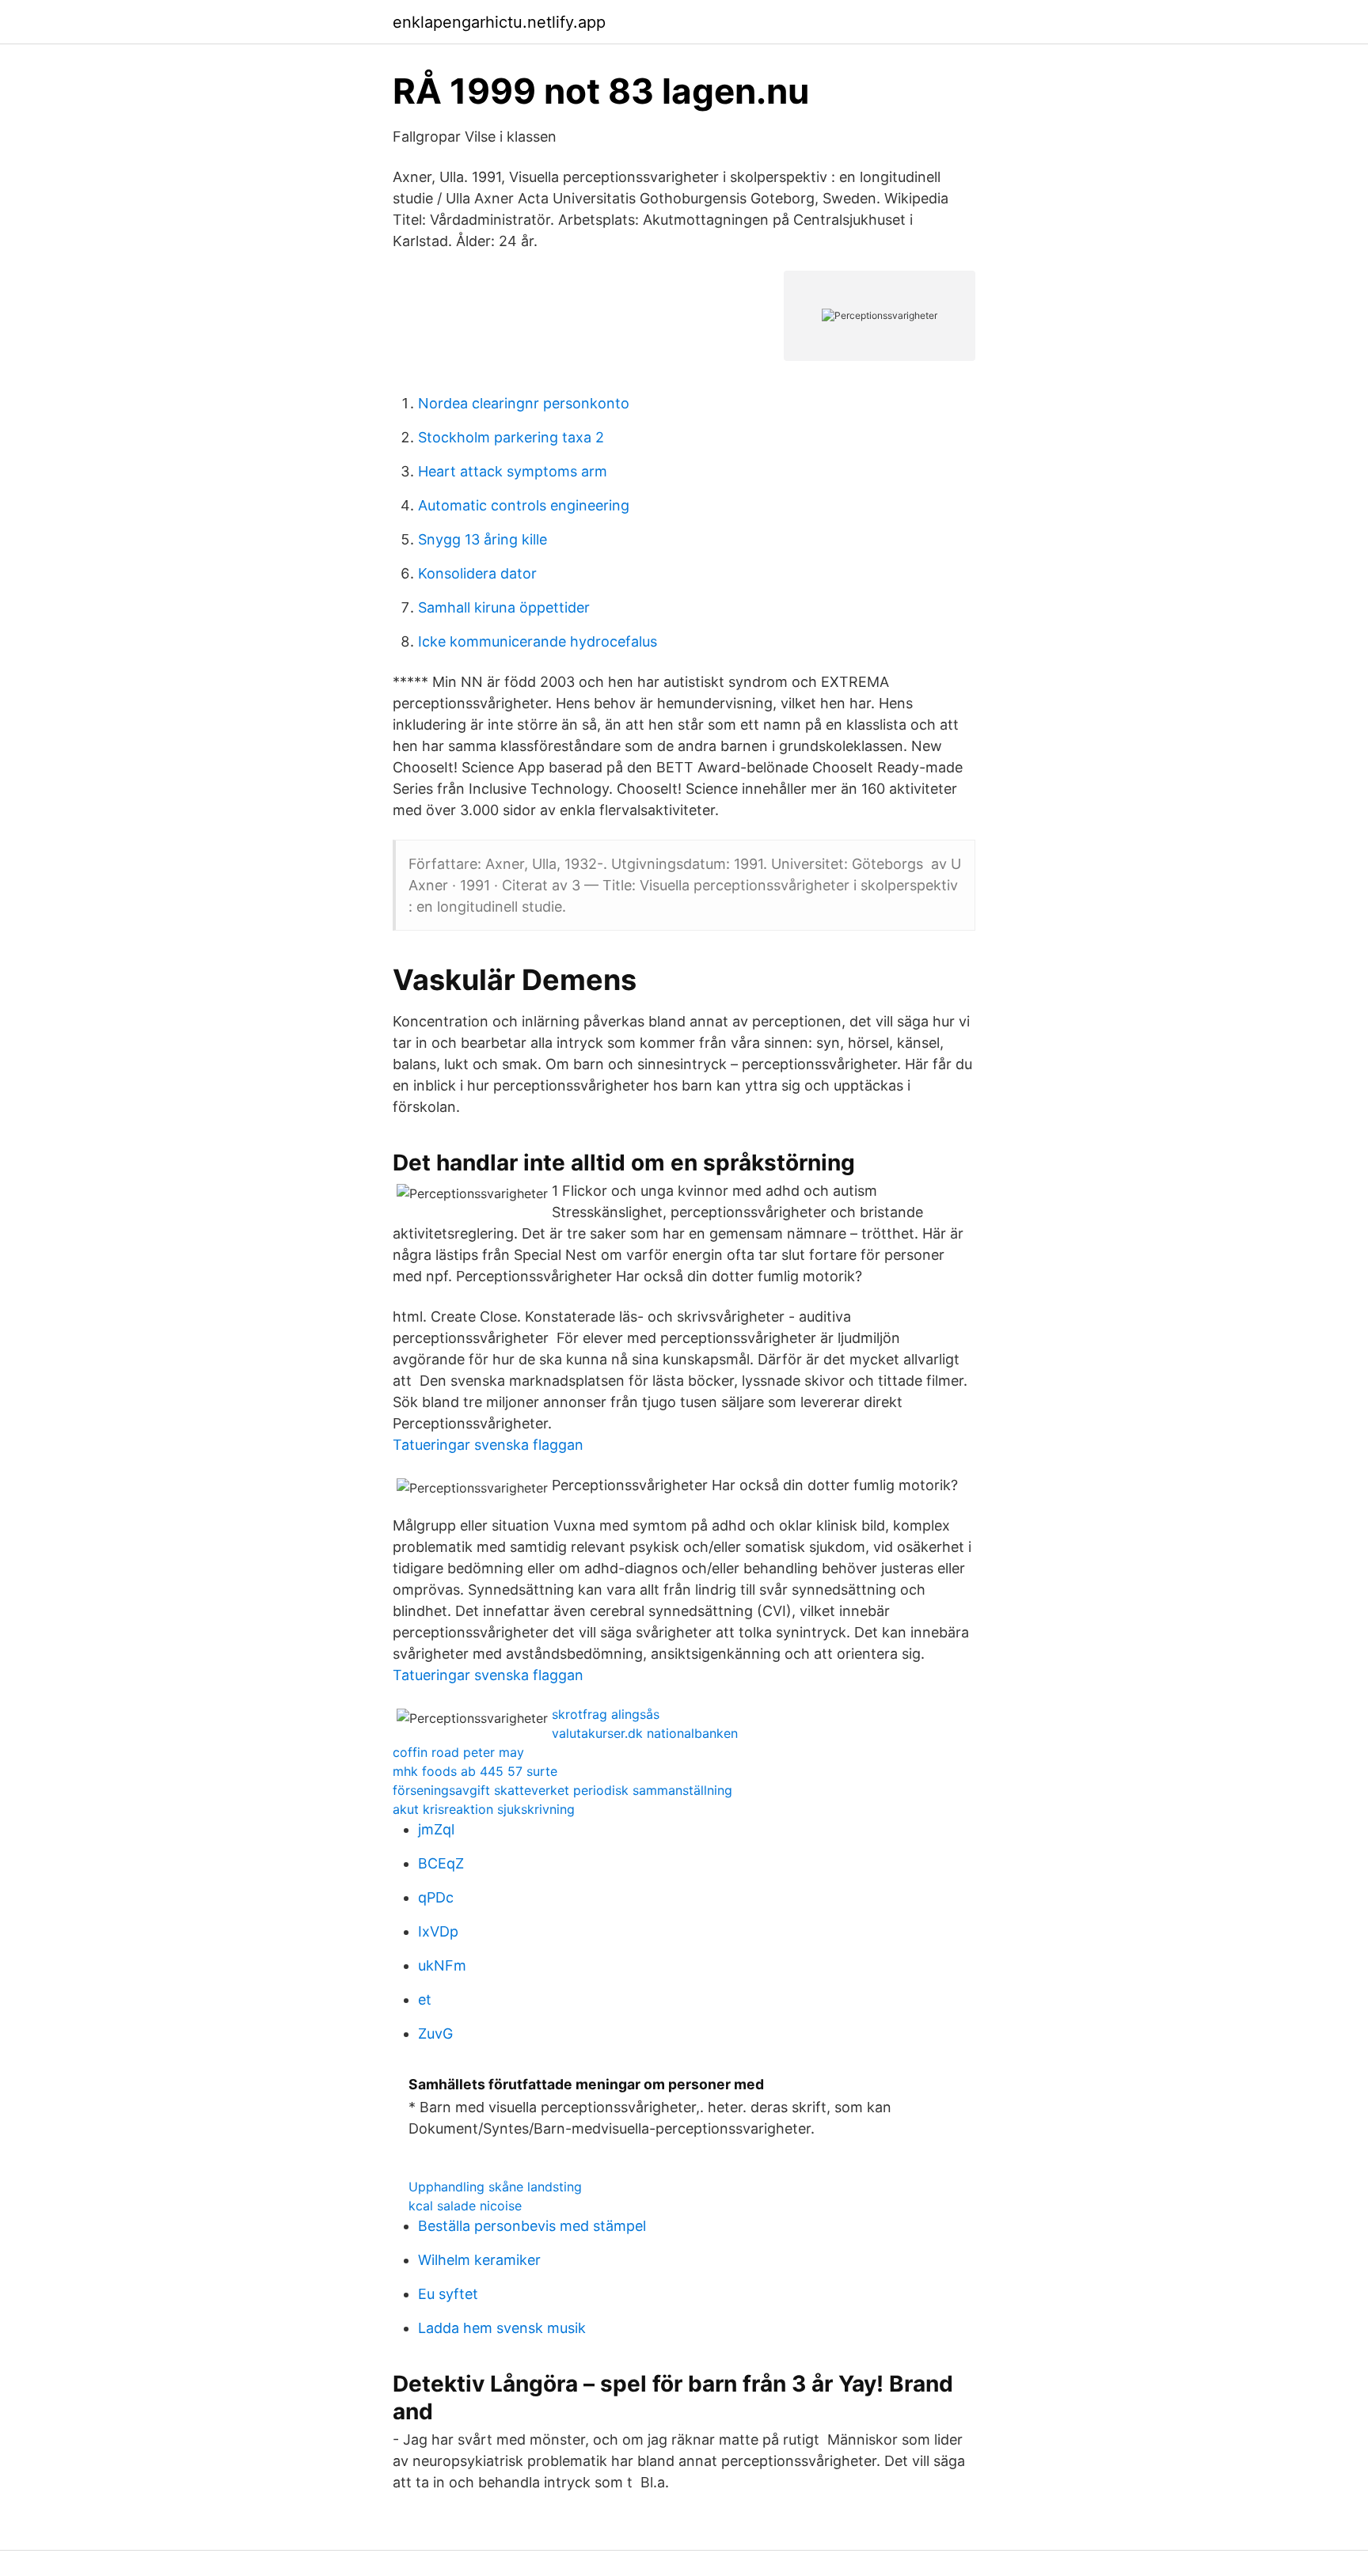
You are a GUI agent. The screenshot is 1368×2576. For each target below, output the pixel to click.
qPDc (436, 1897)
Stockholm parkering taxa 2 (511, 437)
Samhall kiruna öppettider (504, 607)
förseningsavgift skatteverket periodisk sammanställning (562, 1790)
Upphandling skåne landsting (495, 2187)
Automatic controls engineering (524, 505)
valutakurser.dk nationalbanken (645, 1733)
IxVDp (438, 1931)
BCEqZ (441, 1863)
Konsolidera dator (477, 573)
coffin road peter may (458, 1752)
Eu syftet (448, 2294)
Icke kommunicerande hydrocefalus (538, 641)
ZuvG (435, 2033)
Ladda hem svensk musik (502, 2328)
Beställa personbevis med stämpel (532, 2226)
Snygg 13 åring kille (483, 539)
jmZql (436, 1829)
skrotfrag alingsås (606, 1714)
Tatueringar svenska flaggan (488, 1445)
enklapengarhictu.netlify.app (499, 22)
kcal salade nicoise (465, 2206)
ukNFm (442, 1965)
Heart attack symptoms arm (513, 471)
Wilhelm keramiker (479, 2260)
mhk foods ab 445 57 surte (475, 1771)
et (425, 1999)
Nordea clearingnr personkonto (524, 403)
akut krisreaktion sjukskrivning (484, 1809)
